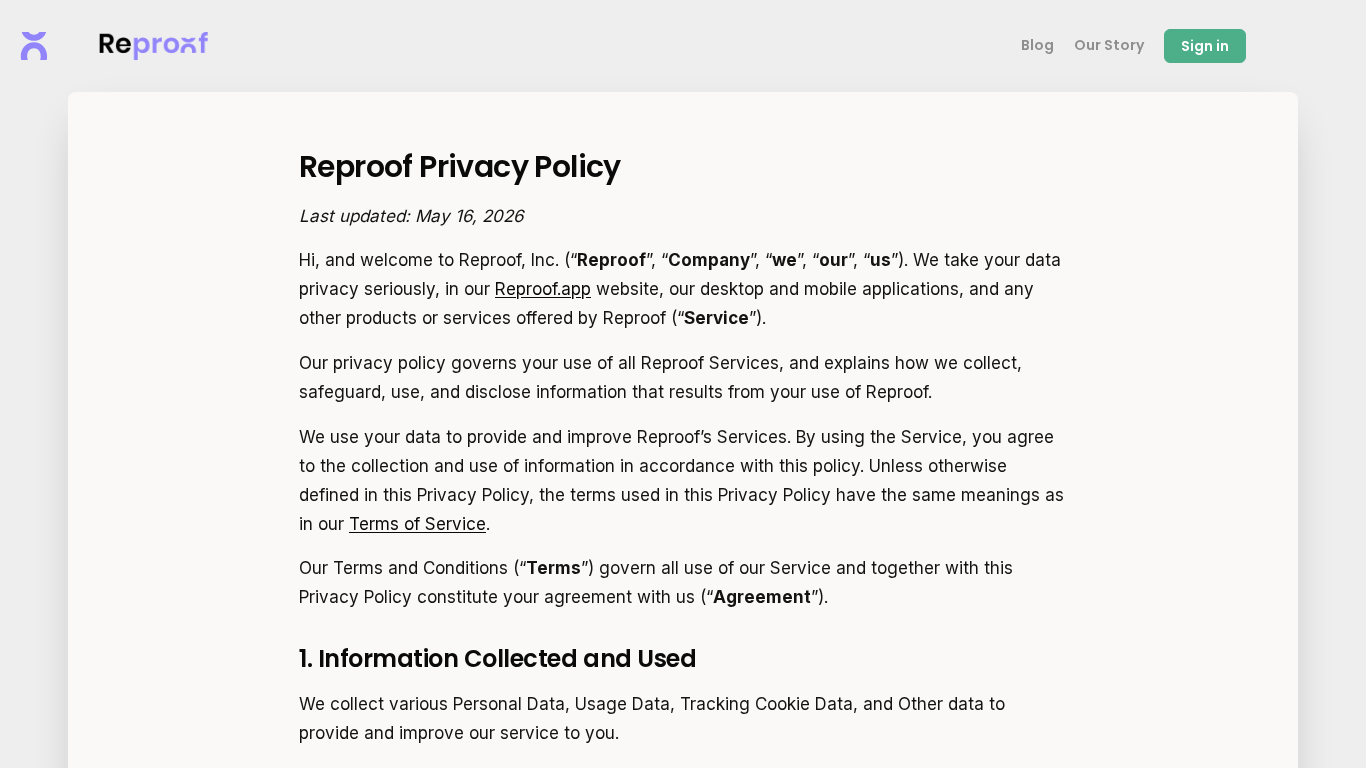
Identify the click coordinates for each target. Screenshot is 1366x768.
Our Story (1109, 45)
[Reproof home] (34, 46)
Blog (1037, 45)
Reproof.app (543, 289)
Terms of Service (417, 524)
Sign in (1205, 46)
